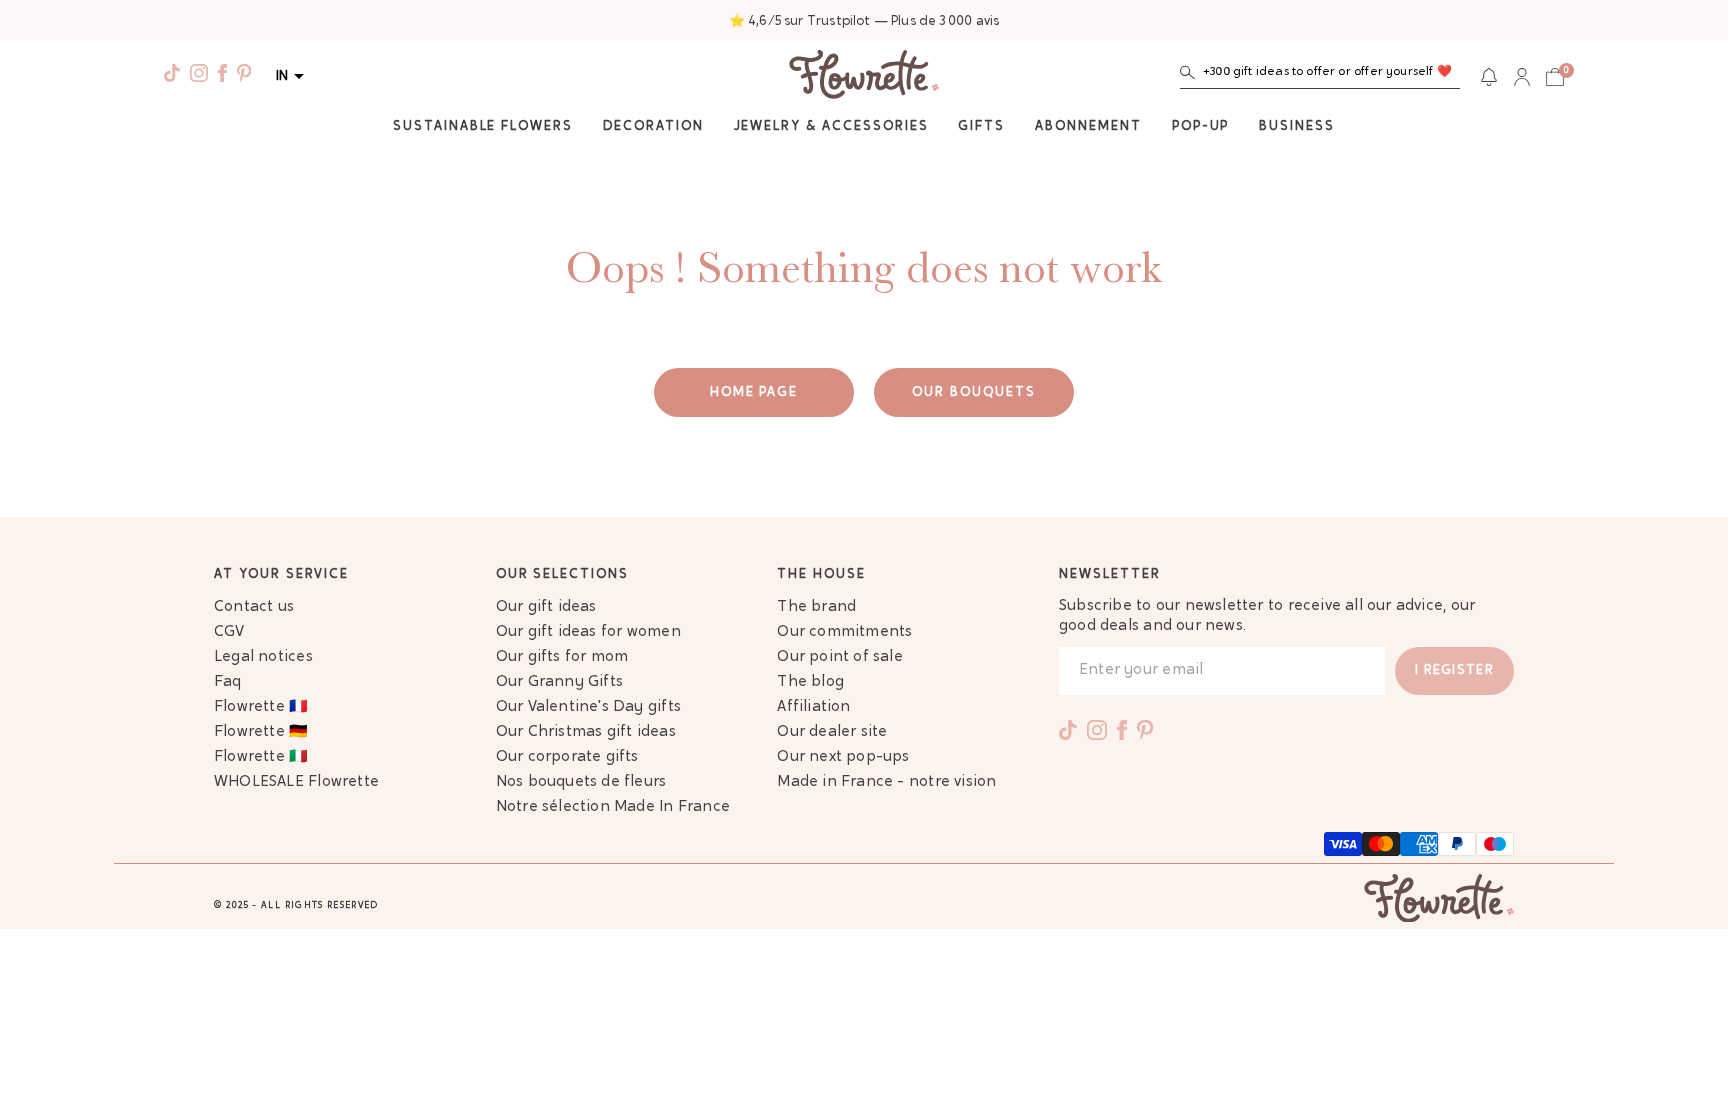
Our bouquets (973, 392)
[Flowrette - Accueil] (864, 77)
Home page (754, 392)
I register (1454, 670)
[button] (1320, 76)
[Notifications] (1489, 77)
